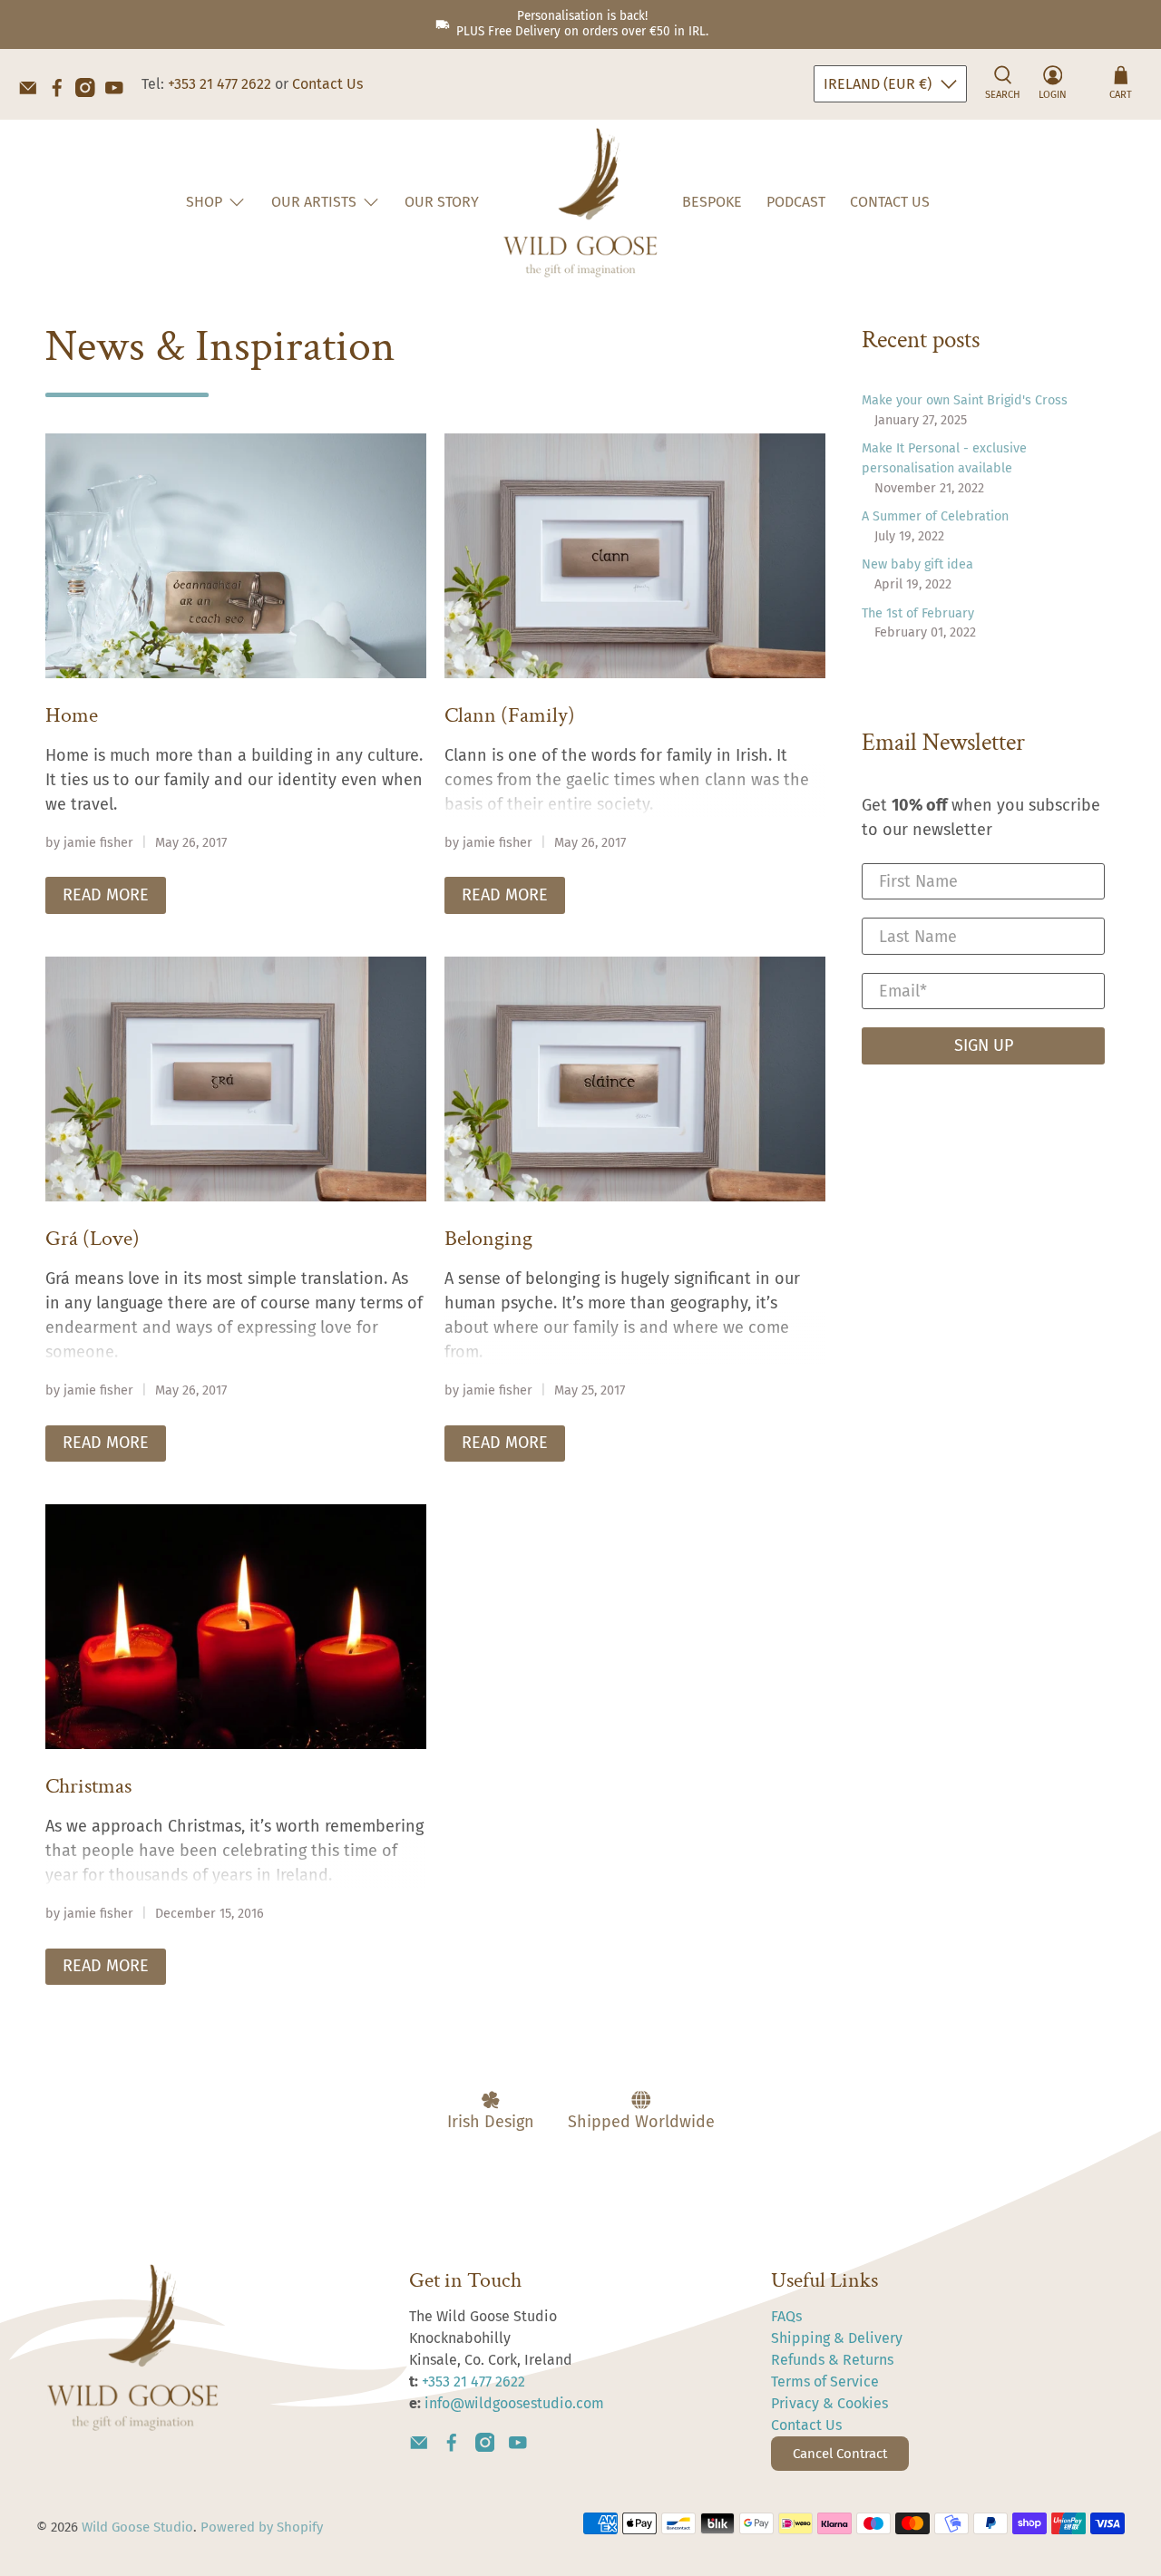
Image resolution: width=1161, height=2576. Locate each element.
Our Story (442, 202)
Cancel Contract (840, 2454)
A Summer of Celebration (935, 516)
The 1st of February (918, 613)
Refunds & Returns (832, 2360)
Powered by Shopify (262, 2527)
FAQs (786, 2316)
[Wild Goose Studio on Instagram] (90, 92)
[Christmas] (236, 1627)
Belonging (488, 1238)
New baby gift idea (917, 564)
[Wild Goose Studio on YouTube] (119, 92)
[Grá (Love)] (236, 1079)
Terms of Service (825, 2382)
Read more (106, 895)
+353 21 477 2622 (220, 84)
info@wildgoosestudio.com (514, 2403)
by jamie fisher (89, 843)
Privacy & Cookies (829, 2403)
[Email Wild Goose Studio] (33, 92)
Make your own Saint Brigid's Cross (965, 400)
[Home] (236, 556)
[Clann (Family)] (635, 556)
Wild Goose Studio (137, 2527)
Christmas (88, 1786)
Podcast (796, 202)
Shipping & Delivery (837, 2338)
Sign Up (984, 1045)
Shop (204, 202)
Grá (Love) (93, 1238)
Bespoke (712, 202)
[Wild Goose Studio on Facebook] (62, 92)
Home (72, 715)
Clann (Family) (510, 715)
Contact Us (327, 84)
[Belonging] (635, 1079)
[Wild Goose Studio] (580, 203)
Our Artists (314, 202)
